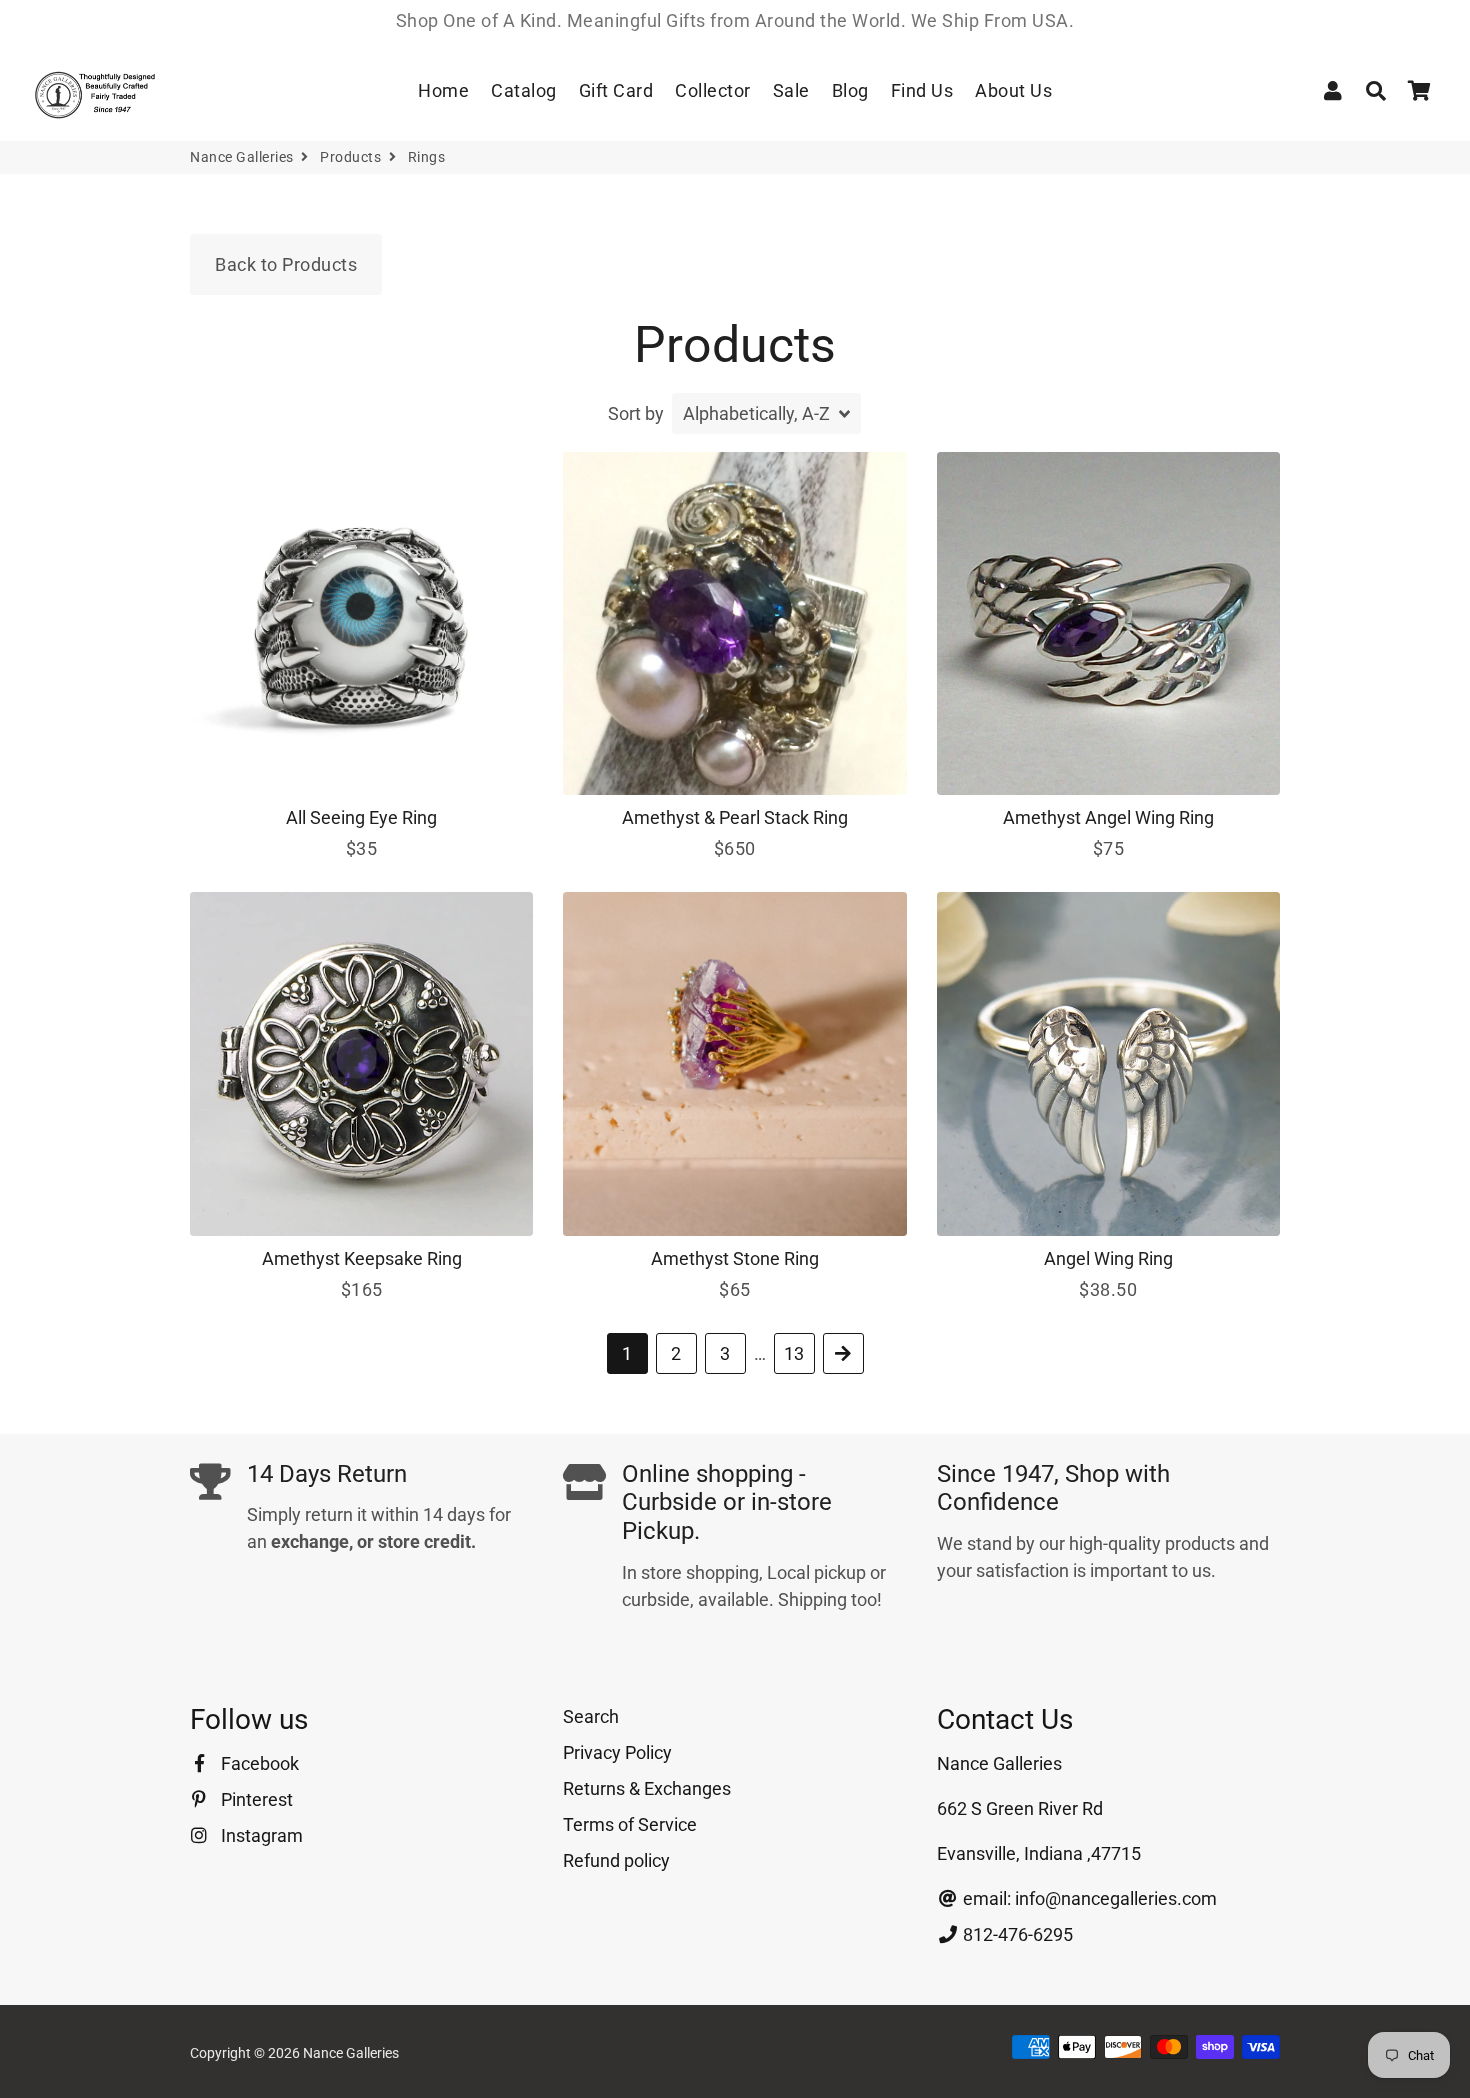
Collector (713, 90)
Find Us (922, 90)
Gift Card (616, 90)
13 (794, 1353)
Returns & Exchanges (647, 1788)
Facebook (258, 1763)
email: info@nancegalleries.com (1088, 1898)
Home (443, 90)
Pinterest (255, 1799)
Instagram (260, 1835)
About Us (1013, 90)
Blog (850, 90)
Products (350, 157)
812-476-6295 (1016, 1934)
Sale (791, 90)
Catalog (524, 90)
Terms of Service (630, 1824)
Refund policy (616, 1860)
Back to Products (286, 264)
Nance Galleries (242, 157)
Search (591, 1716)
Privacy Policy (617, 1752)
